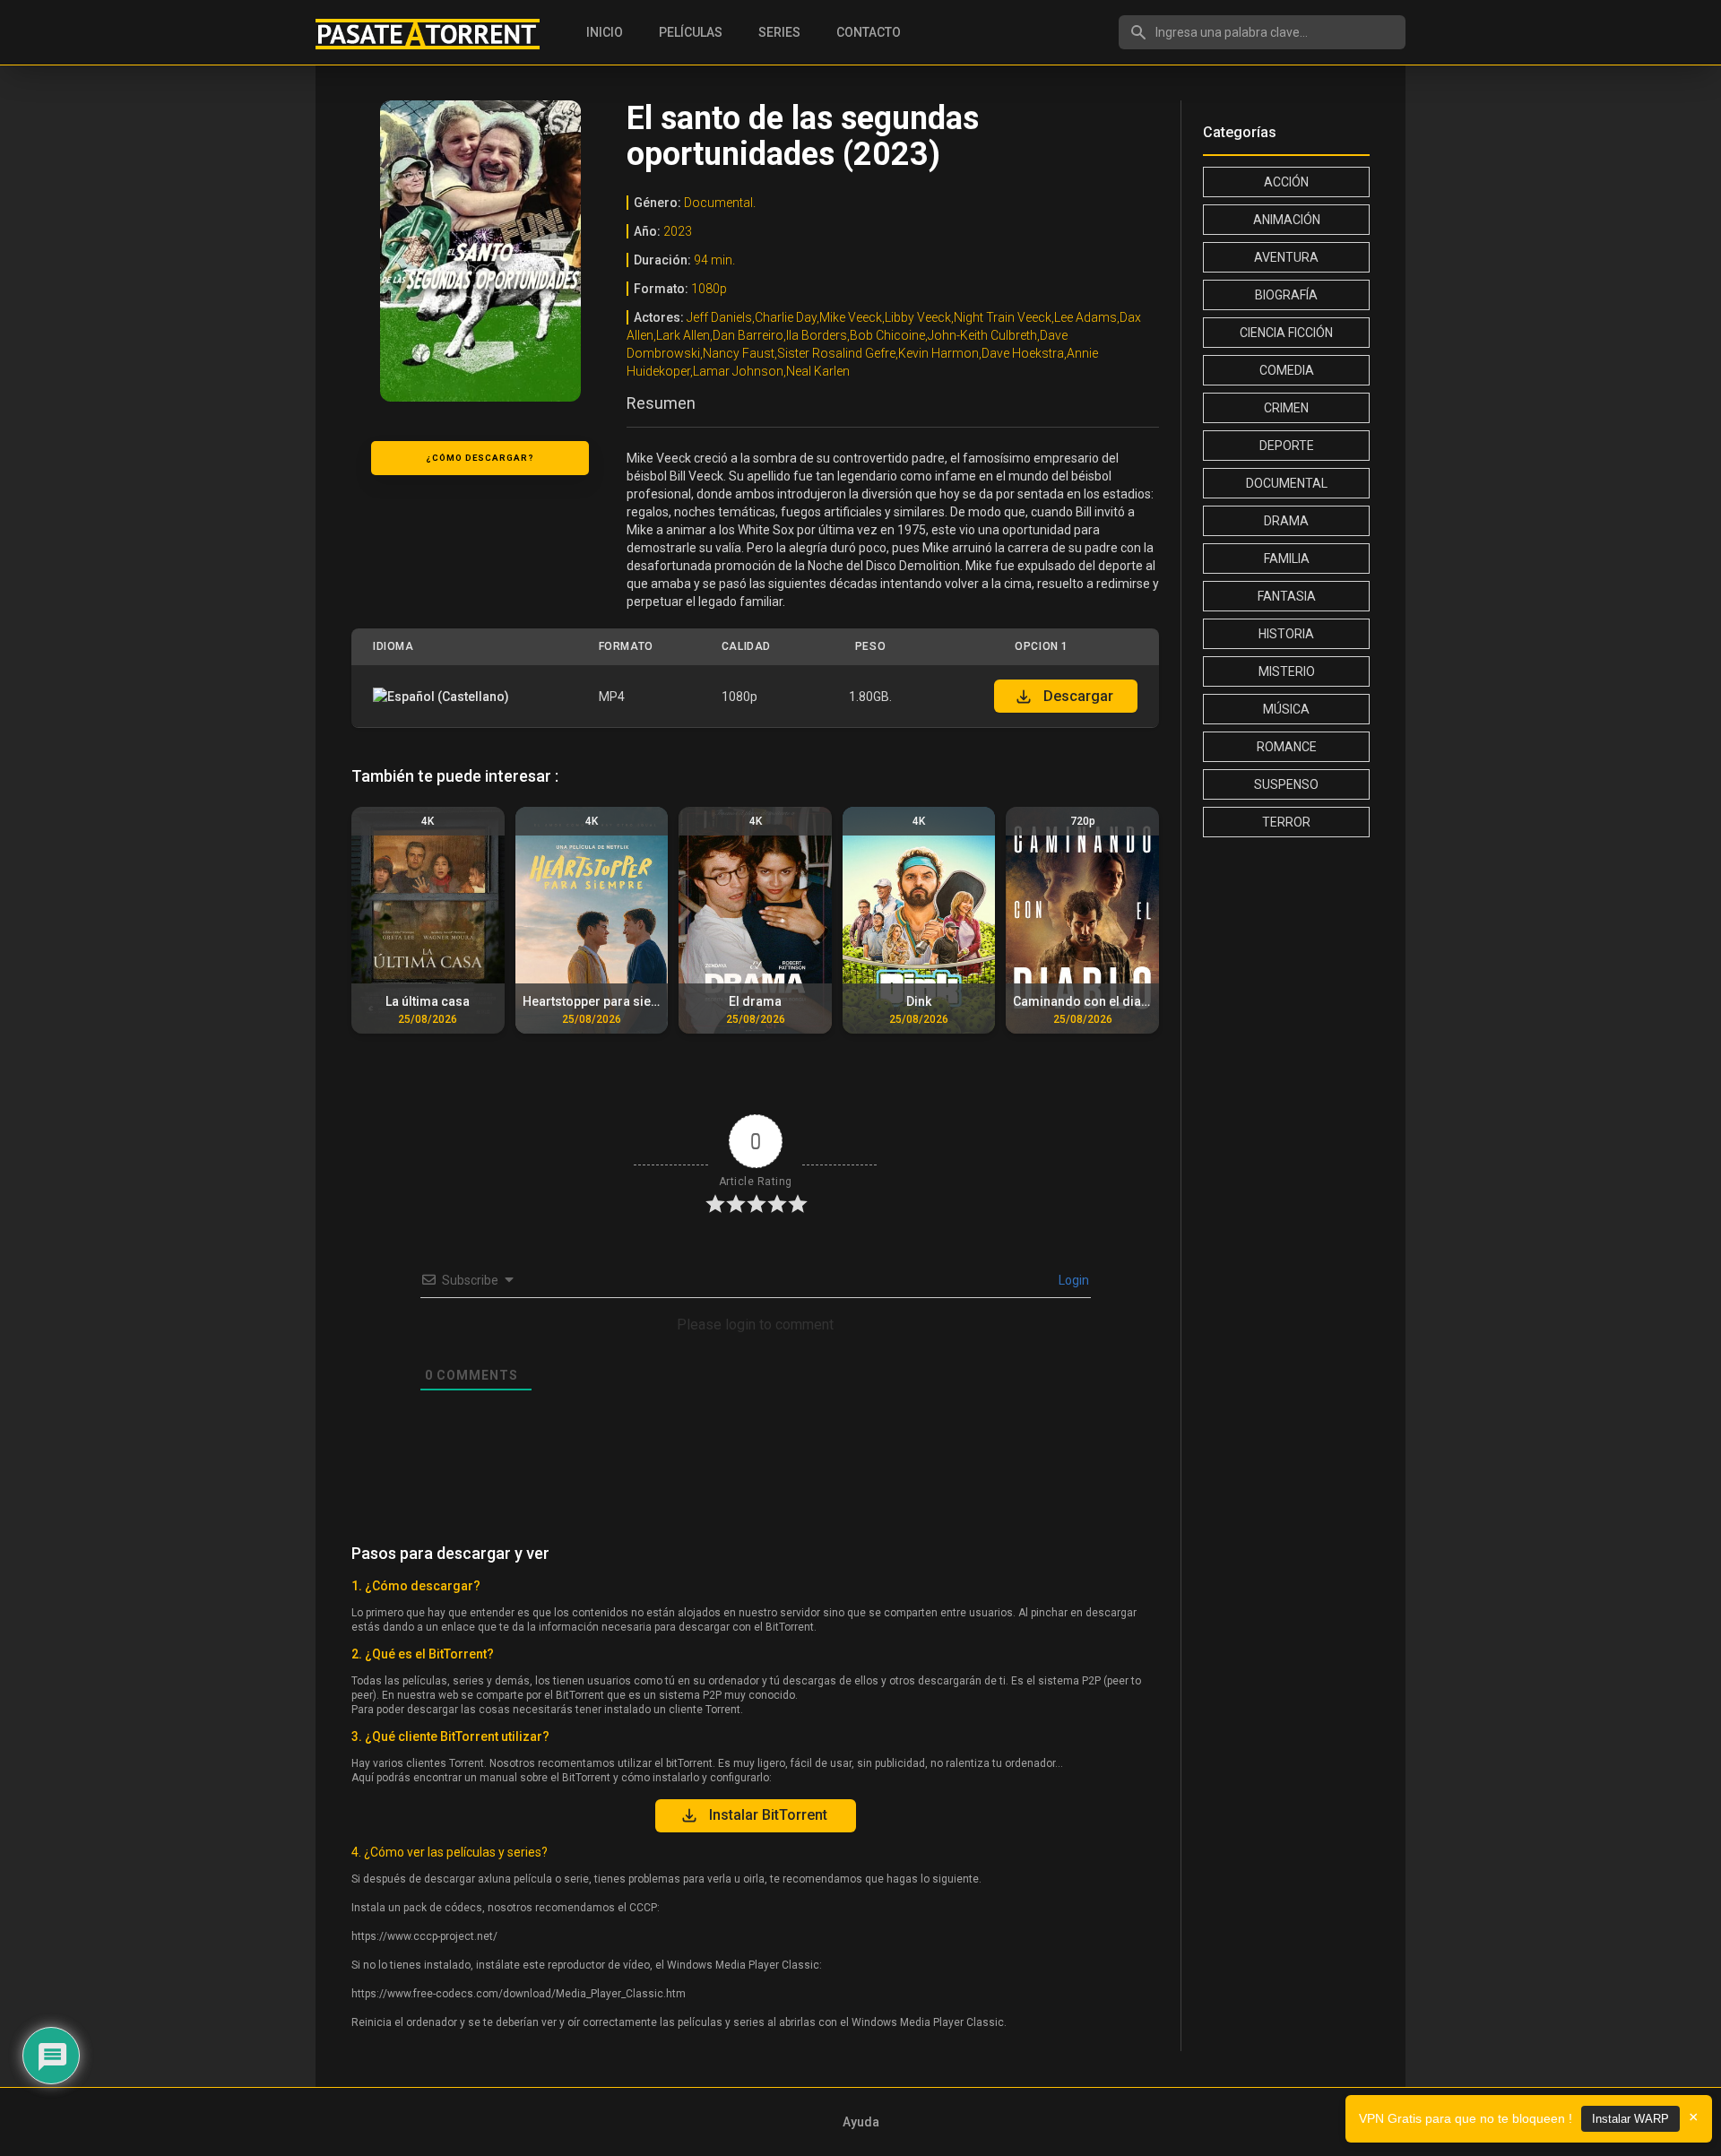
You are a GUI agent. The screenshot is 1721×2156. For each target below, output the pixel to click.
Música (1286, 709)
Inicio (605, 32)
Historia (1286, 634)
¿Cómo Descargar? (480, 458)
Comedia (1287, 370)
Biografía (1286, 295)
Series (779, 32)
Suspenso (1286, 784)
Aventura (1286, 257)
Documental (1287, 483)
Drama (1286, 521)
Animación (1287, 220)
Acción (1286, 182)
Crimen (1286, 408)
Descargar (1078, 696)
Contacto (869, 32)
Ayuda (861, 2122)
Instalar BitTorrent (768, 1815)
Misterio (1287, 671)
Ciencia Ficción (1286, 333)
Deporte (1287, 446)
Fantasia (1287, 596)
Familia (1287, 558)
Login (1072, 1280)
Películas (691, 32)
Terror (1286, 822)
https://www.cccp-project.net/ (424, 1936)
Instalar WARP (1630, 2119)
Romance (1287, 747)
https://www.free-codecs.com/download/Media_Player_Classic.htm (519, 1994)
